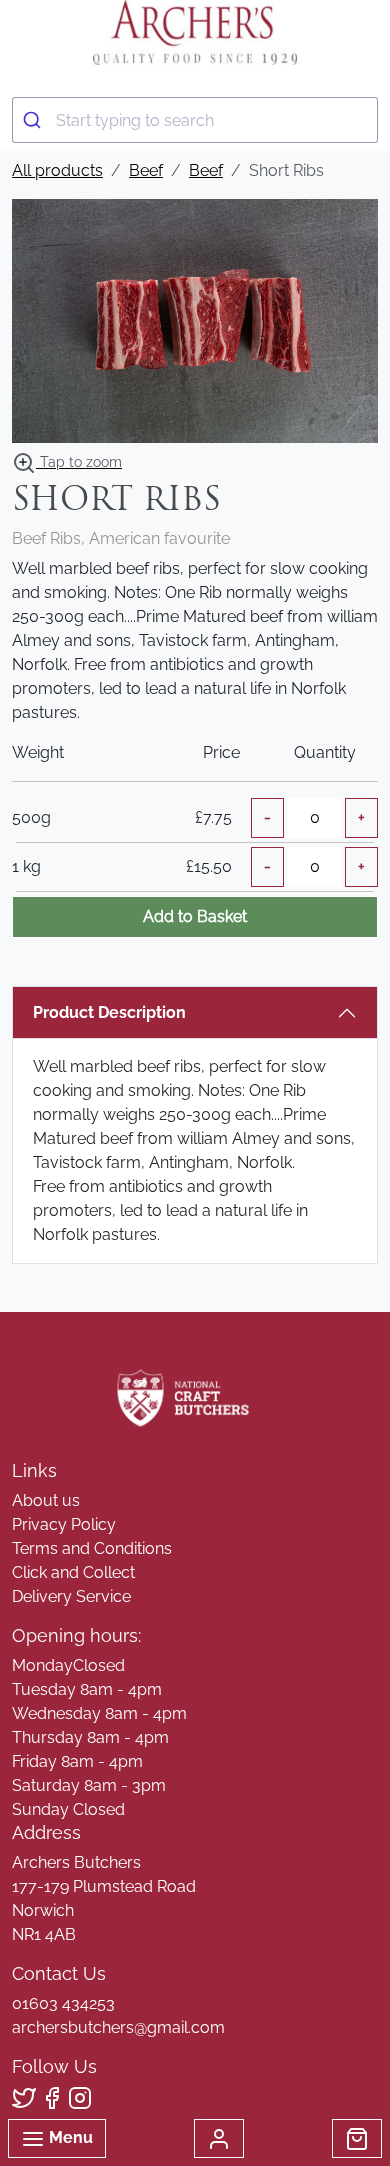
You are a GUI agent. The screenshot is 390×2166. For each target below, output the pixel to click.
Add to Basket (195, 916)
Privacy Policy (64, 1524)
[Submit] (34, 120)
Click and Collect (73, 1572)
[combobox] (195, 120)
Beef (146, 170)
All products (57, 170)
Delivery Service (71, 1596)
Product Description (109, 1012)
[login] (194, 32)
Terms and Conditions (92, 1548)
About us (46, 1500)
